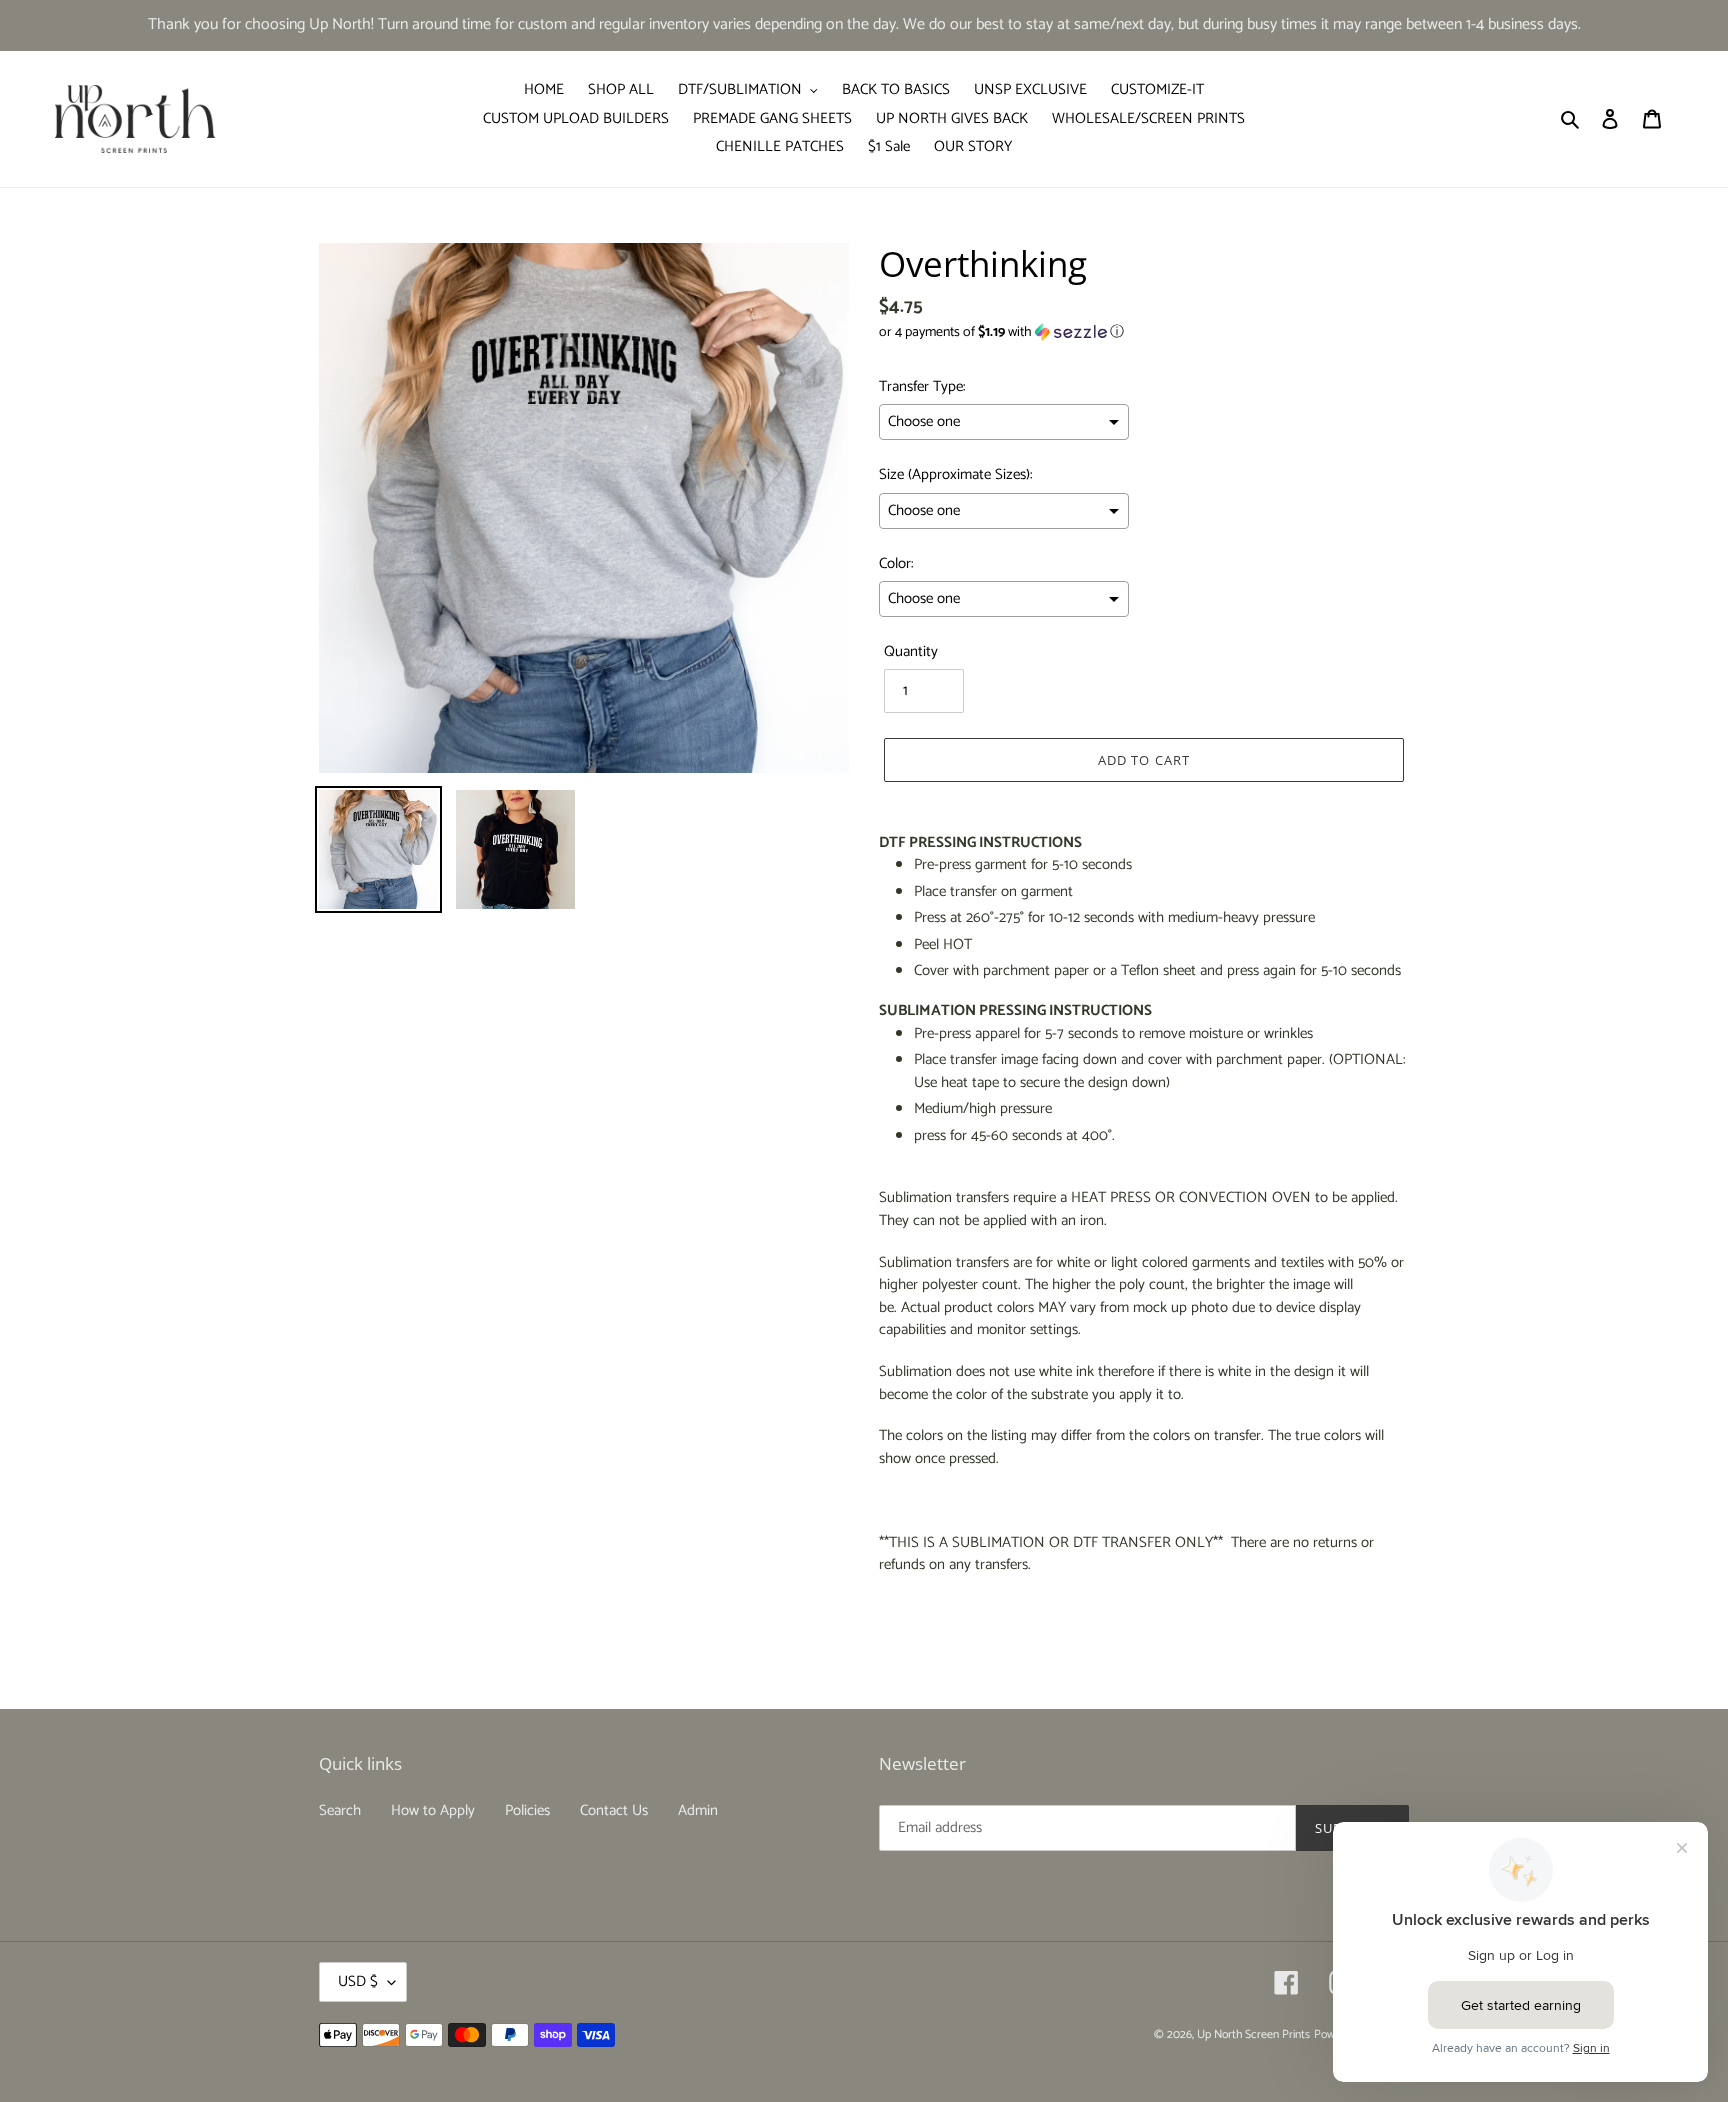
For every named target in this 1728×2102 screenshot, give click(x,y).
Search (340, 1810)
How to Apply (433, 1810)
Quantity (911, 652)
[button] (1001, 332)
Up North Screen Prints (1253, 2034)
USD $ (358, 1981)
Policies (527, 1810)
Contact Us (614, 1810)
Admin (698, 1810)
